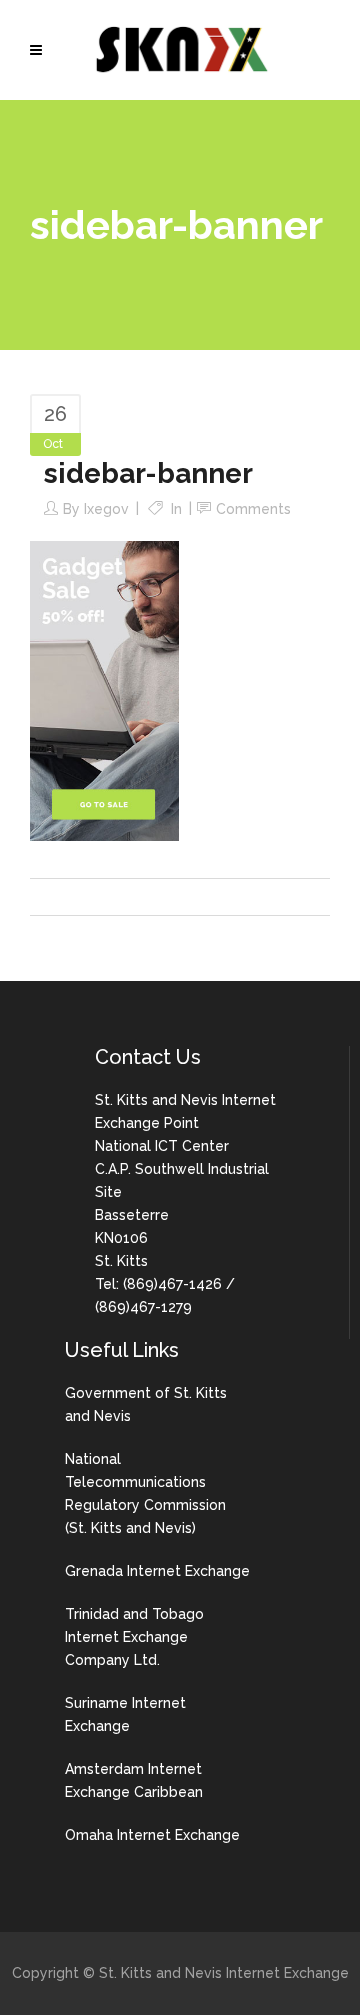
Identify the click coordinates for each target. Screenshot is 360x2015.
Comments (253, 509)
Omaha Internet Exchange (152, 1835)
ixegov (106, 509)
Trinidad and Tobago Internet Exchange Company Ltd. (134, 1637)
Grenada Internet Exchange (157, 1571)
